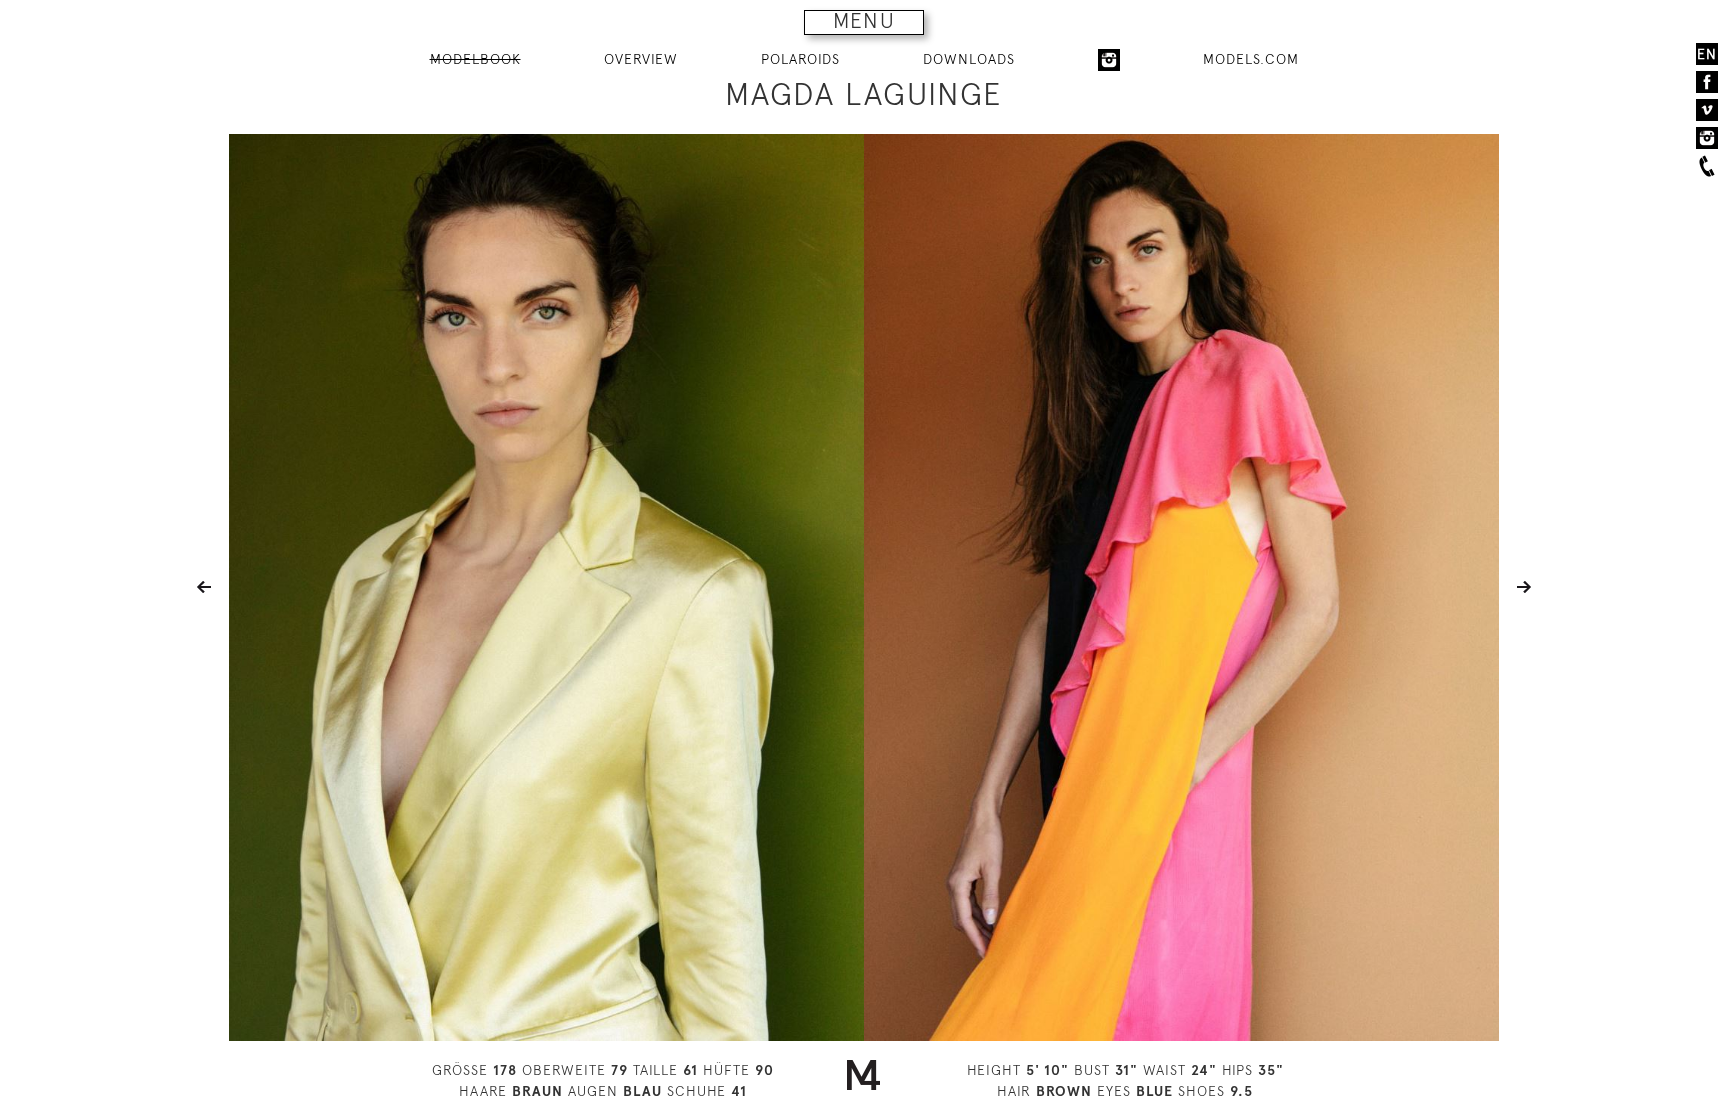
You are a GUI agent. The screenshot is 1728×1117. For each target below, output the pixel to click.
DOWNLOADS (969, 59)
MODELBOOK (475, 59)
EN (1707, 54)
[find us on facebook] (1707, 82)
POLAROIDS (800, 59)
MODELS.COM (1251, 59)
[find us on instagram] (1707, 138)
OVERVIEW (641, 59)
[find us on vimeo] (1707, 110)
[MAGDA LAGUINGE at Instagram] (1109, 60)
